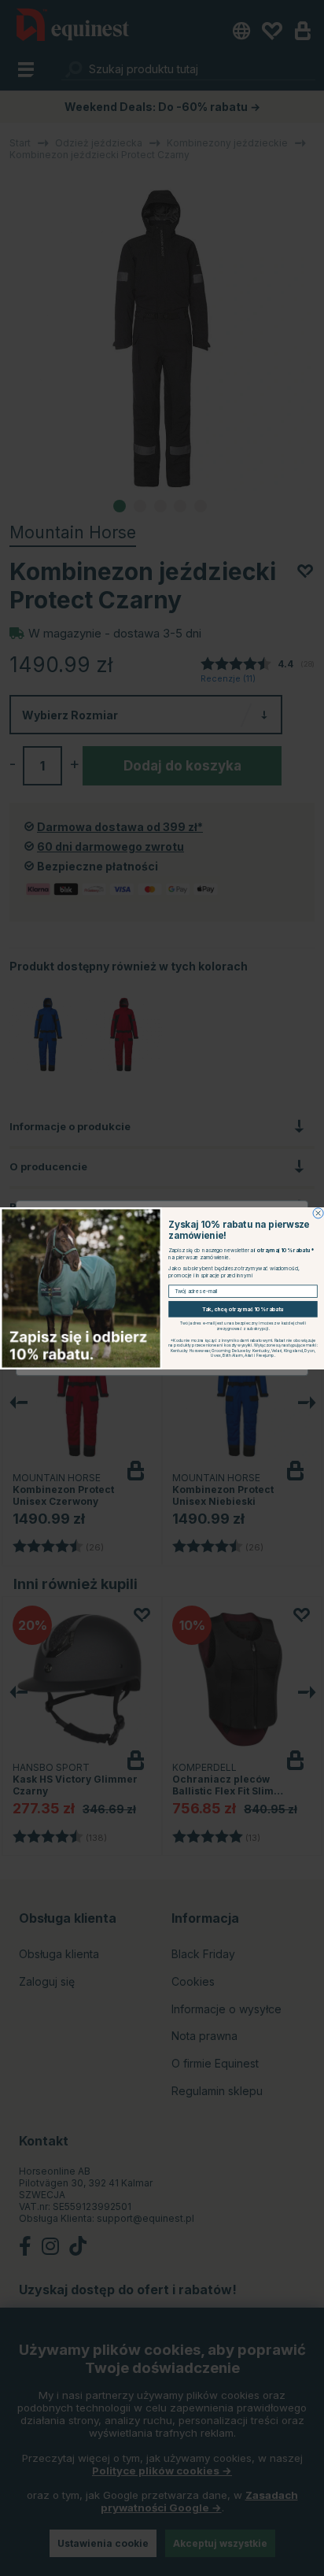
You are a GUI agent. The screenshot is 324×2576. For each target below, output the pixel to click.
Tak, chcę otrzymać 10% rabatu (243, 1309)
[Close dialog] (318, 1212)
